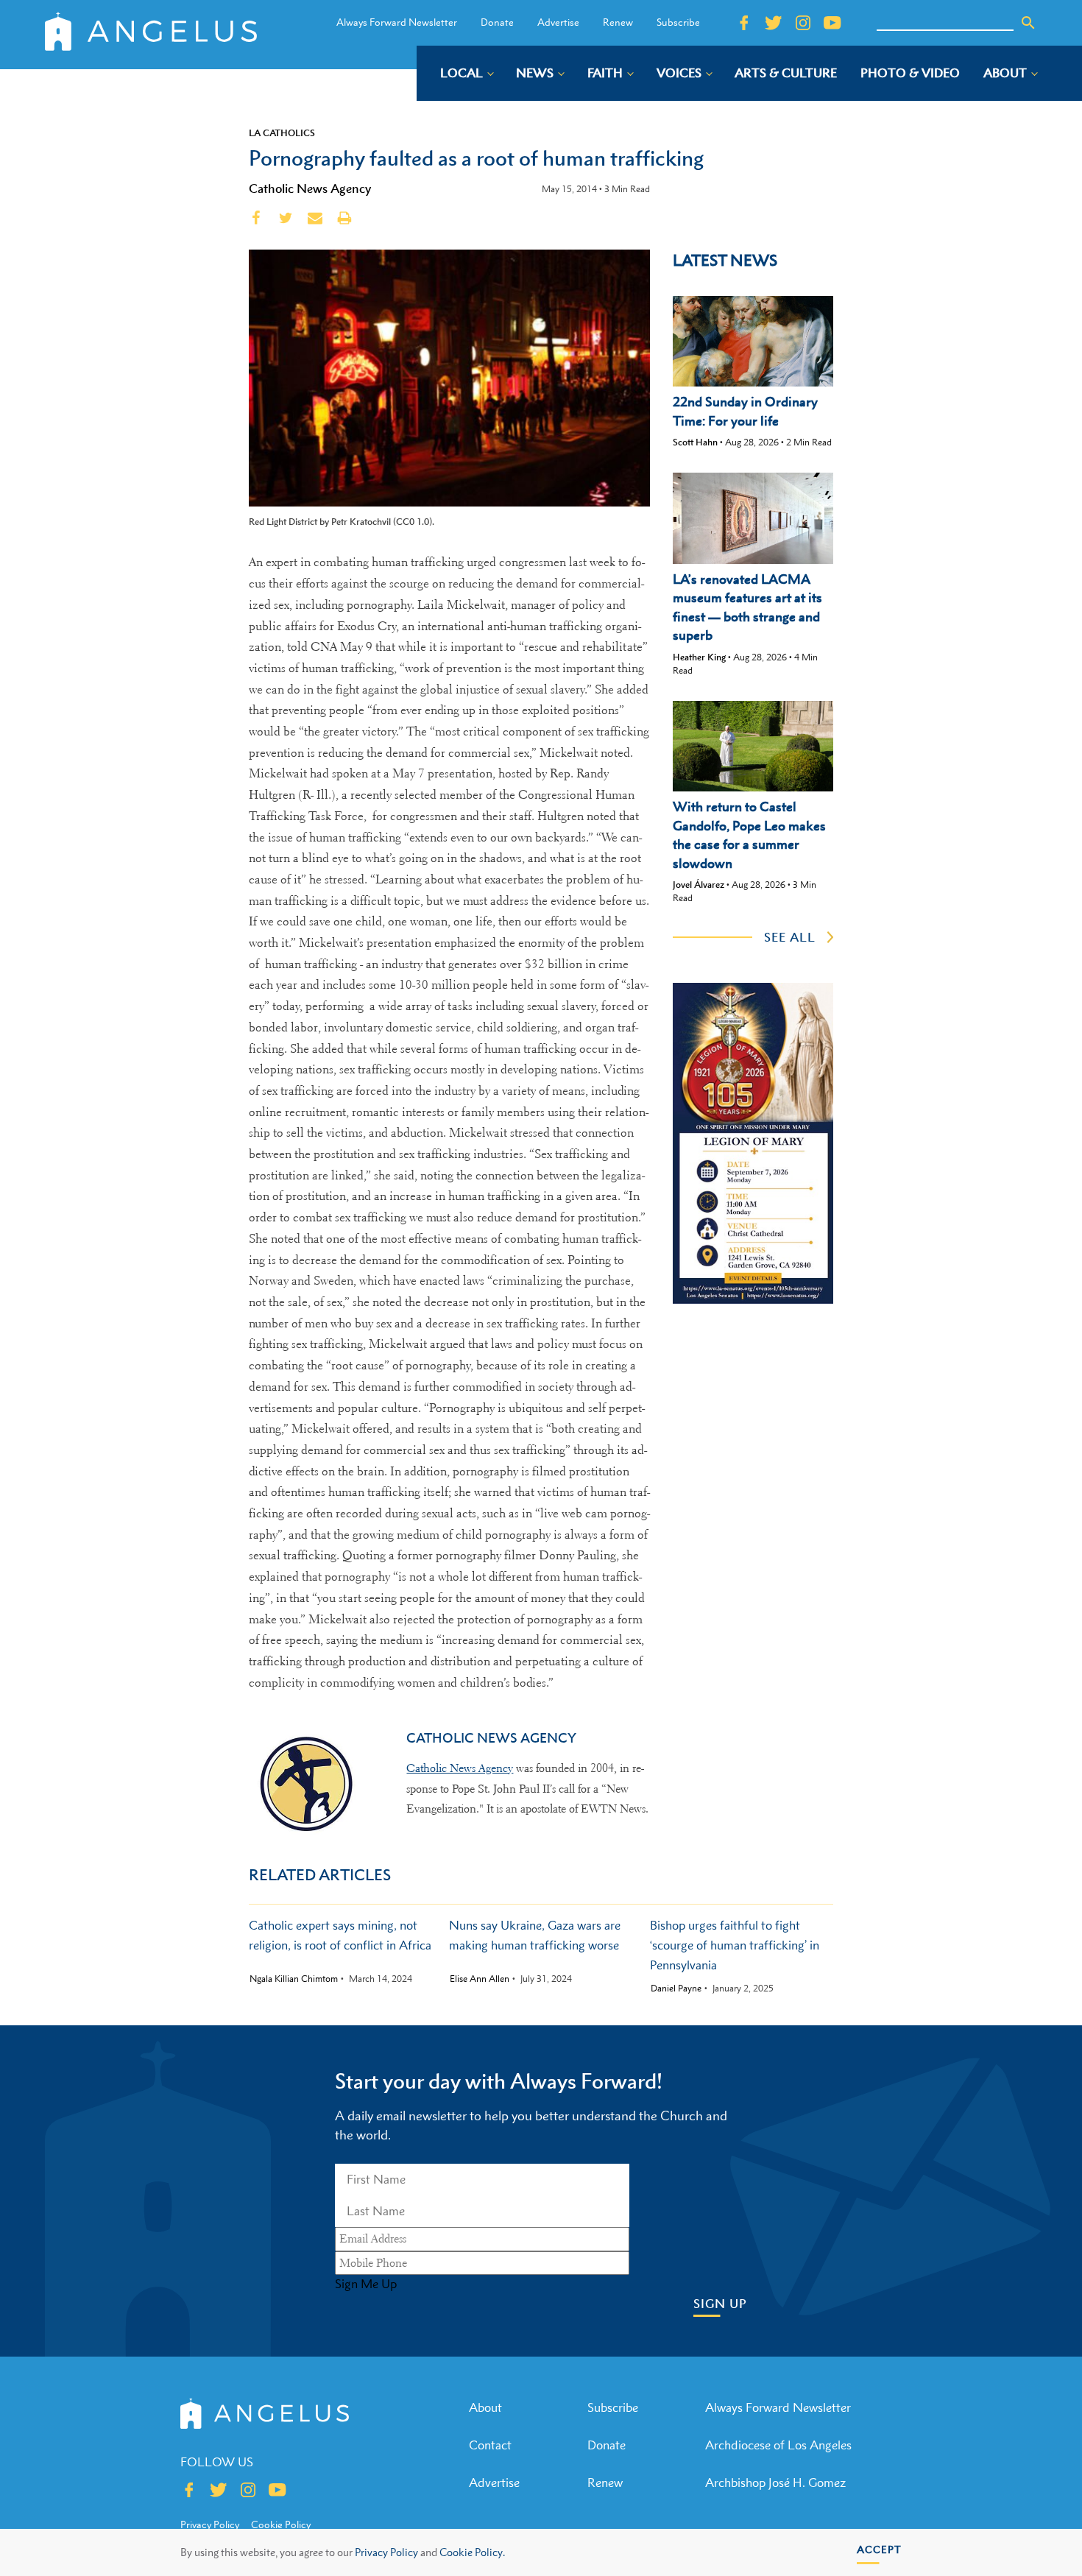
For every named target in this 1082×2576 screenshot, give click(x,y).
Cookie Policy (281, 2524)
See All (790, 937)
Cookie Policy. (472, 2552)
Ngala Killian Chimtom (294, 1979)
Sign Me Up (366, 2284)
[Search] (1028, 23)
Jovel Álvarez (699, 885)
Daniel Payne (676, 1989)
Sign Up (720, 2304)
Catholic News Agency (310, 188)
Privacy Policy (386, 2552)
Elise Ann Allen (480, 1979)
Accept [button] (879, 2549)
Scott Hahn (695, 442)
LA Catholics (282, 133)
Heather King (699, 657)
